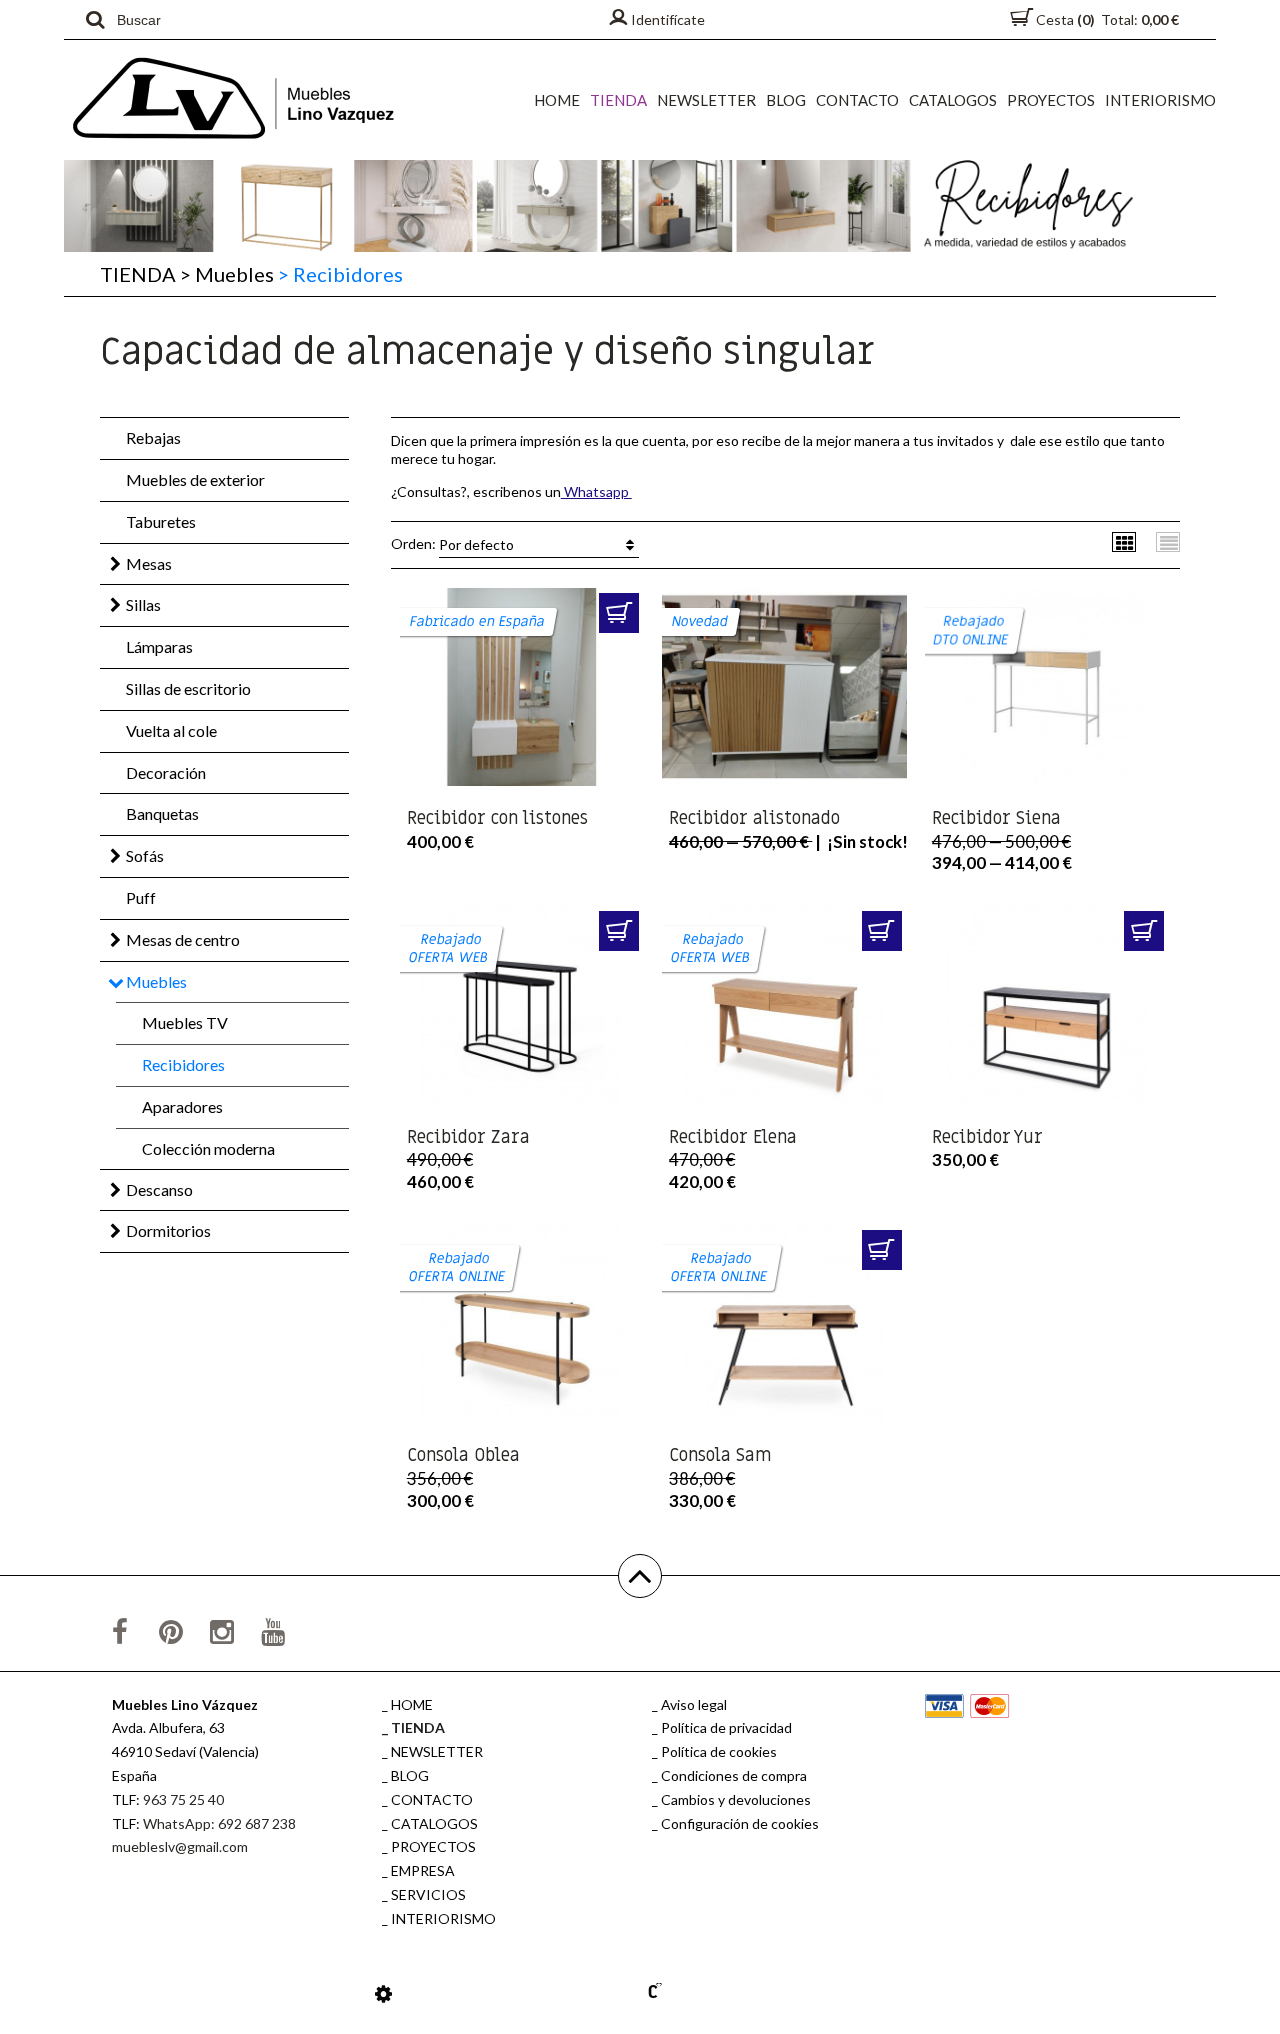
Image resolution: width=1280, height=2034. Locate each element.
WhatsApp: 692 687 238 (219, 1823)
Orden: (452, 543)
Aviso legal (694, 1704)
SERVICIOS (428, 1894)
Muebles (227, 274)
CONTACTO (857, 100)
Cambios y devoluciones (736, 1799)
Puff (141, 897)
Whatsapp (596, 491)
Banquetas (162, 813)
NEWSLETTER (706, 100)
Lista (1168, 541)
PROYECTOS (1051, 100)
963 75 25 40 (183, 1799)
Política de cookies (719, 1751)
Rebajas (153, 437)
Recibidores (183, 1064)
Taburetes (161, 521)
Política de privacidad (726, 1727)
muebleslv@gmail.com (180, 1846)
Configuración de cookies (740, 1823)
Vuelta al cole (171, 730)
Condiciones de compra (734, 1775)
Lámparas (159, 646)
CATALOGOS (953, 100)
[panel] (383, 1993)
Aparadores (182, 1106)
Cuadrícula (1124, 541)
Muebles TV (185, 1022)
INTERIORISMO (1160, 100)
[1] (619, 613)
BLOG (786, 100)
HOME (557, 100)
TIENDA (618, 100)
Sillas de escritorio (188, 688)
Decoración (166, 772)
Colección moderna (208, 1148)
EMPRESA (423, 1870)
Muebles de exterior (195, 479)
